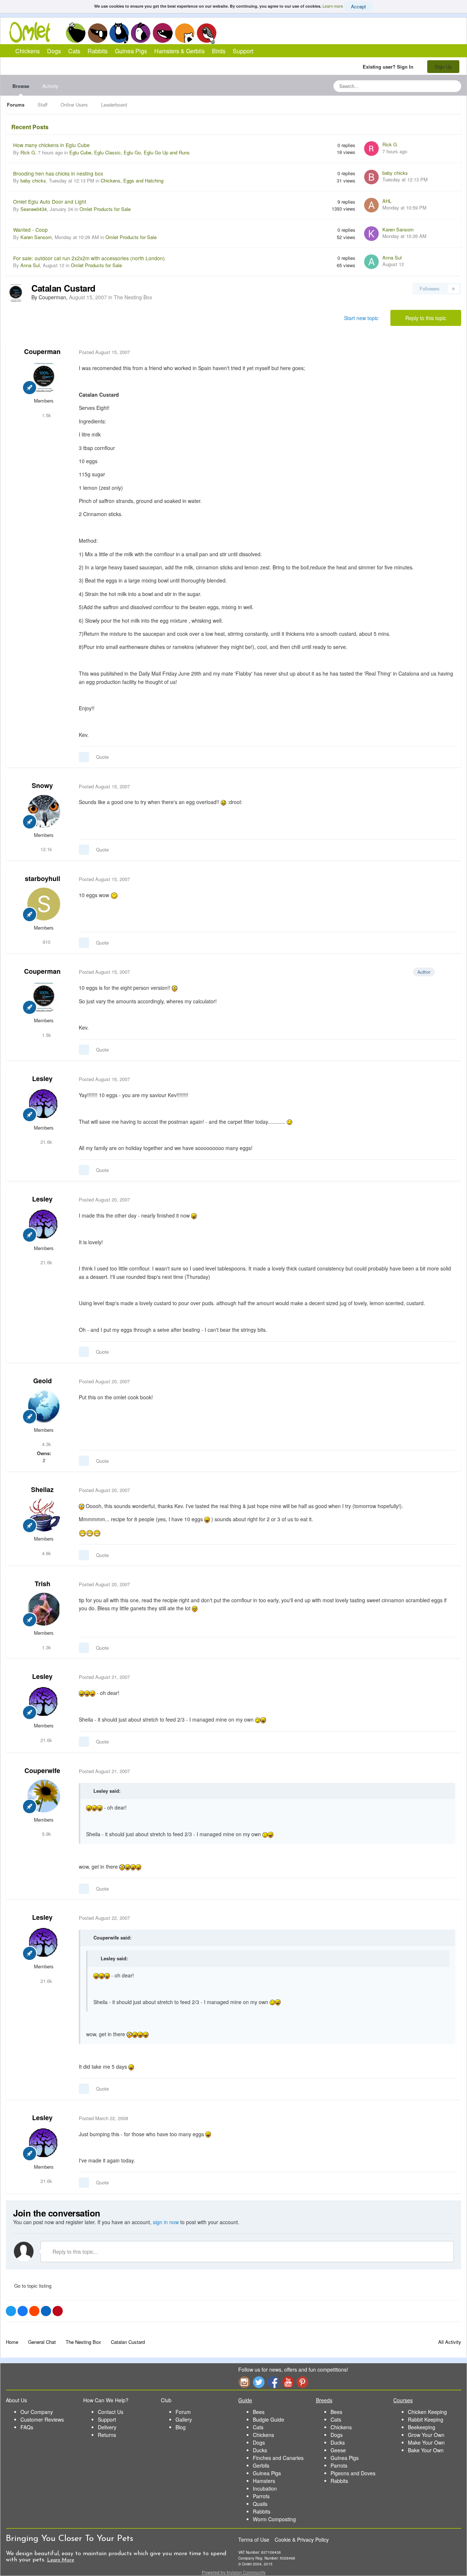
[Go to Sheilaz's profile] (44, 1515)
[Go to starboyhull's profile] (44, 904)
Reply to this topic (426, 318)
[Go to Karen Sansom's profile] (371, 234)
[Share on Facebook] (23, 2311)
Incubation (265, 2488)
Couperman (42, 351)
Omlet (34, 32)
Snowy (42, 785)
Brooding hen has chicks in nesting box (58, 173)
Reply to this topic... (74, 2252)
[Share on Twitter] (11, 2311)
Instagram (244, 2382)
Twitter (259, 2382)
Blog (181, 2427)
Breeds (324, 2400)
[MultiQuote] (84, 757)
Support (243, 51)
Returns (107, 2435)
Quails (260, 2504)
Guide (245, 2400)
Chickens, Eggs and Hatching (132, 180)
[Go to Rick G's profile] (371, 149)
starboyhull (43, 878)
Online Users (74, 105)
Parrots (261, 2496)
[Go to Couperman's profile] (16, 293)
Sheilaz (42, 1489)
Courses (403, 2400)
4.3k (46, 1444)
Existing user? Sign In (389, 67)
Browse (21, 86)
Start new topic (361, 318)
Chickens (76, 33)
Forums (16, 105)
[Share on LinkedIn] (46, 2311)
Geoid (43, 1381)
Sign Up (443, 67)
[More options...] (448, 352)
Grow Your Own (426, 2435)
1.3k (46, 1647)
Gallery (184, 2419)
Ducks (260, 2450)
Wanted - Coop (30, 230)
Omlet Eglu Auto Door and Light (50, 201)
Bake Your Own (426, 2450)
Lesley (42, 1079)
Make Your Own (426, 2442)
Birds (207, 33)
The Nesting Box (133, 297)
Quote (102, 757)
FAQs (27, 2427)
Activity (50, 86)
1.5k (46, 415)
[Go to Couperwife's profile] (44, 1796)
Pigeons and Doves (353, 2473)
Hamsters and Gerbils (185, 33)
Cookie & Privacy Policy (302, 2540)
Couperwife (42, 1770)
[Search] (454, 86)
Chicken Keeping (427, 2412)
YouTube (288, 2382)
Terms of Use (254, 2540)
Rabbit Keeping (426, 2419)
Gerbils (261, 2465)
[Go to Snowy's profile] (44, 811)
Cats (119, 33)
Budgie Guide (269, 2419)
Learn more (333, 6)
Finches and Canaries (278, 2458)
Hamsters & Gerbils (180, 51)
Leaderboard (114, 105)
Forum (183, 2412)
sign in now (166, 2222)
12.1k (46, 849)
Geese (338, 2450)
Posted (104, 352)
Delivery (107, 2427)
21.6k (46, 1142)
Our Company (37, 2412)
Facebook (273, 2382)
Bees (259, 2412)
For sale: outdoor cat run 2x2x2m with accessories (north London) (89, 258)
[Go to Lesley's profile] (44, 1104)
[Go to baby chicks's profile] (371, 177)
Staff (43, 105)
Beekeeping (422, 2427)
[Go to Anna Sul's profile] (371, 262)
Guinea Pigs (163, 33)
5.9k (46, 1834)
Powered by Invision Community (234, 2572)
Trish (43, 1584)
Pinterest (302, 2382)
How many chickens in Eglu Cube (51, 145)
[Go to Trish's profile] (44, 1609)
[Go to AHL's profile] (371, 205)
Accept (358, 6)
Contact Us (111, 2412)
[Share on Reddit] (34, 2311)
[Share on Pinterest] (58, 2311)
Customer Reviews (42, 2419)
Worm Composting (274, 2519)
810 (46, 942)
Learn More (61, 2560)
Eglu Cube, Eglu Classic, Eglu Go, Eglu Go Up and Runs (130, 152)
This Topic (426, 86)
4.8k (46, 1553)
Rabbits (141, 33)
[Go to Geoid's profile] (44, 1406)
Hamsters (264, 2481)
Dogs (97, 33)
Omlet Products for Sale (105, 209)
